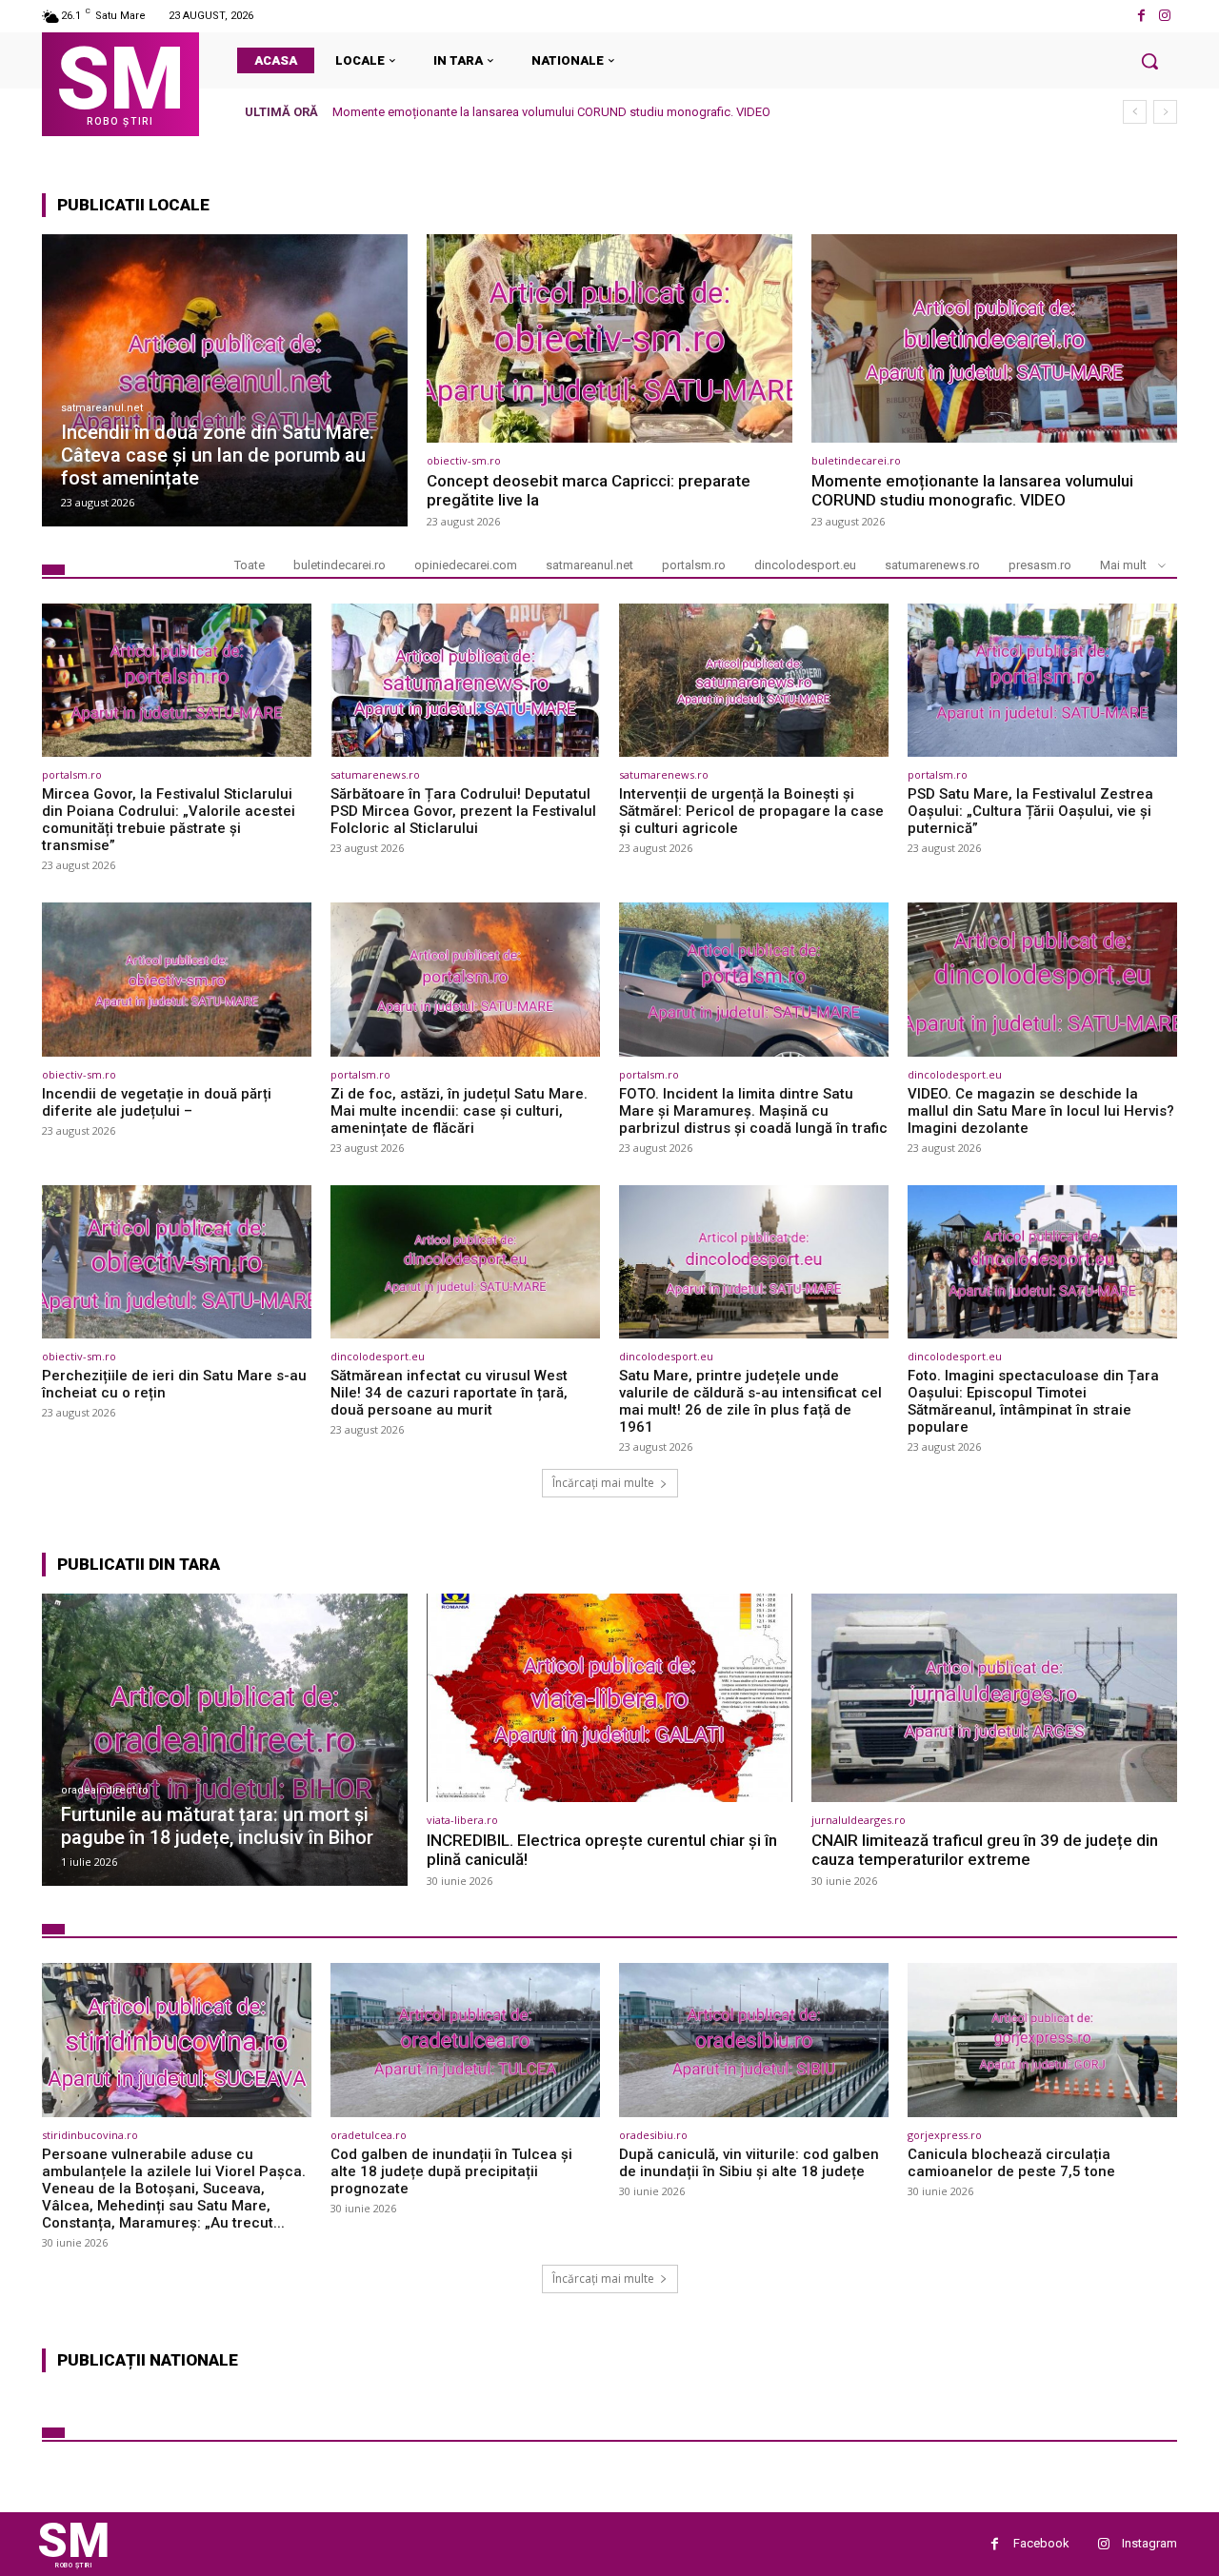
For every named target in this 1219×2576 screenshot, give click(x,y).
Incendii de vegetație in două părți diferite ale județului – (157, 1102)
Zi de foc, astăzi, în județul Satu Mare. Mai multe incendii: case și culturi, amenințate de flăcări (459, 1111)
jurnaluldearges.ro (859, 1820)
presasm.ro (1040, 565)
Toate (250, 565)
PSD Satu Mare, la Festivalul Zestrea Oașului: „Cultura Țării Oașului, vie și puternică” (1030, 811)
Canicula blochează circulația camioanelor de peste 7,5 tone (1011, 2163)
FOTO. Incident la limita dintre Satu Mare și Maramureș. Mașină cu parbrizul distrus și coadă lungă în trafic (753, 1111)
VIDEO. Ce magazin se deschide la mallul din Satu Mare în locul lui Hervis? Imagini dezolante (1041, 1111)
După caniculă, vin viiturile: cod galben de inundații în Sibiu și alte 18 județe (749, 2163)
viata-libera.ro (462, 1820)
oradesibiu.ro (653, 2135)
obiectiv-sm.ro (464, 460)
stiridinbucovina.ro (90, 2135)
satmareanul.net (102, 408)
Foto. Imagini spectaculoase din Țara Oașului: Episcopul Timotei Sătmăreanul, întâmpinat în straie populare (1033, 1401)
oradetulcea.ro (369, 2135)
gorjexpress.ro (945, 2135)
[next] (1165, 112)
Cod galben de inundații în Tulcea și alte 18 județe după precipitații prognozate (451, 2171)
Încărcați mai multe (603, 1483)
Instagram (1149, 2543)
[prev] (1135, 112)
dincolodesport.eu (805, 565)
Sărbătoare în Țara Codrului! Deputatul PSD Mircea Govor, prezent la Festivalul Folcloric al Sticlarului (463, 811)
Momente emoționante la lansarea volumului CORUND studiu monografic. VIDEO (972, 490)
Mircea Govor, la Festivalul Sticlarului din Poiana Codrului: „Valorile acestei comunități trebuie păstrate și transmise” (653, 112)
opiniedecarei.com (466, 565)
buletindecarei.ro (856, 460)
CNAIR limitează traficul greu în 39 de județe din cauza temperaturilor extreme (985, 1850)
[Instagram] (1165, 16)
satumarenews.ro (932, 565)
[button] (1149, 61)
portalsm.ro (694, 565)
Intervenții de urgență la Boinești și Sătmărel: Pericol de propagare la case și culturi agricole (751, 811)
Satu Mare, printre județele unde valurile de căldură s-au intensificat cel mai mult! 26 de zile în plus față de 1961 (750, 1401)
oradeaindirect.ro (105, 1790)
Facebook (1041, 2543)
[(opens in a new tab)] (225, 380)
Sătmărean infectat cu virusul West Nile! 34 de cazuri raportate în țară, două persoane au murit (449, 1393)
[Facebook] (1141, 16)
